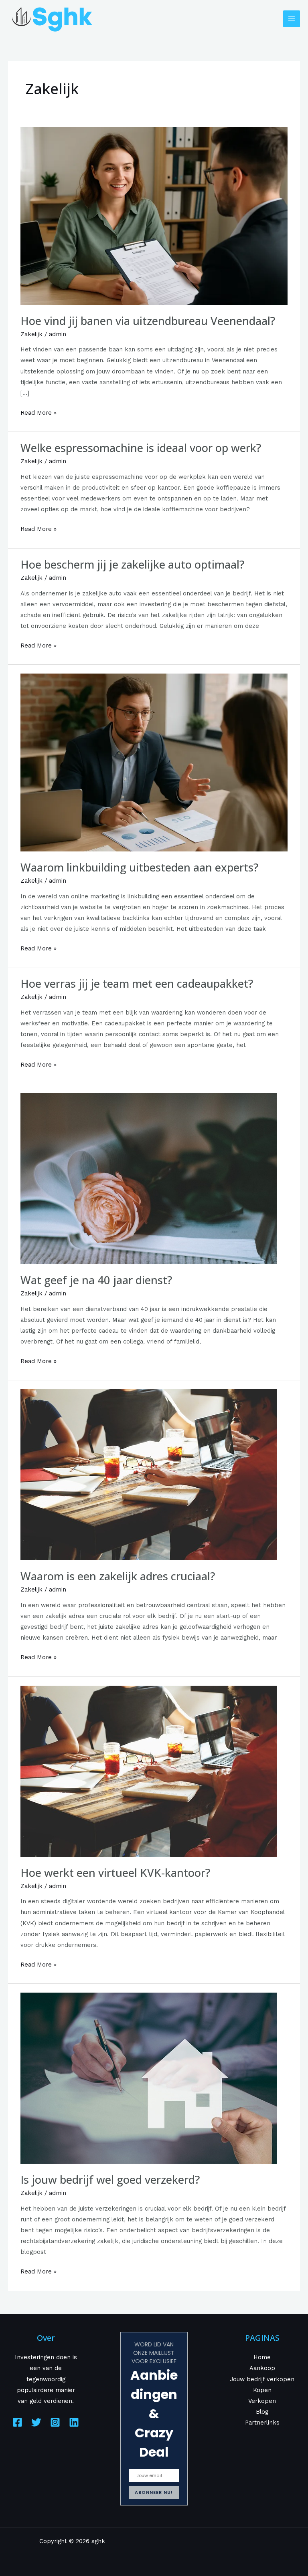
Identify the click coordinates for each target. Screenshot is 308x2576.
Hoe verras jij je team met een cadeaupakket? (137, 983)
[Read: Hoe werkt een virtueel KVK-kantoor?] (149, 1771)
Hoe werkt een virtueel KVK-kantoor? (115, 1873)
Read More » (38, 412)
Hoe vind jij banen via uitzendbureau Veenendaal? (148, 321)
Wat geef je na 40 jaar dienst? (96, 1280)
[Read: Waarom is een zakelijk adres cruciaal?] (149, 1474)
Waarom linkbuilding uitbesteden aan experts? (139, 867)
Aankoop (262, 2368)
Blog (262, 2412)
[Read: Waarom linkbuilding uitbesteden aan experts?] (154, 762)
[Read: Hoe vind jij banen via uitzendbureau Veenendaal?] (154, 216)
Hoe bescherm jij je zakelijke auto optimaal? (132, 564)
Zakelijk (31, 334)
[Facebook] (17, 2422)
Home (262, 2357)
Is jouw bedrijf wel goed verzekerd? (110, 2180)
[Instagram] (55, 2422)
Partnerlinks (262, 2423)
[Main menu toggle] (292, 19)
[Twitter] (36, 2422)
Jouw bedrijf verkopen (262, 2379)
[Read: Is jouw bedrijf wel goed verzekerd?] (149, 2078)
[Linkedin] (74, 2422)
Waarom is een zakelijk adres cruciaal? (118, 1576)
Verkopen (262, 2401)
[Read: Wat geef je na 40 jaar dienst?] (149, 1178)
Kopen (262, 2390)
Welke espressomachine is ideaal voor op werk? (141, 448)
